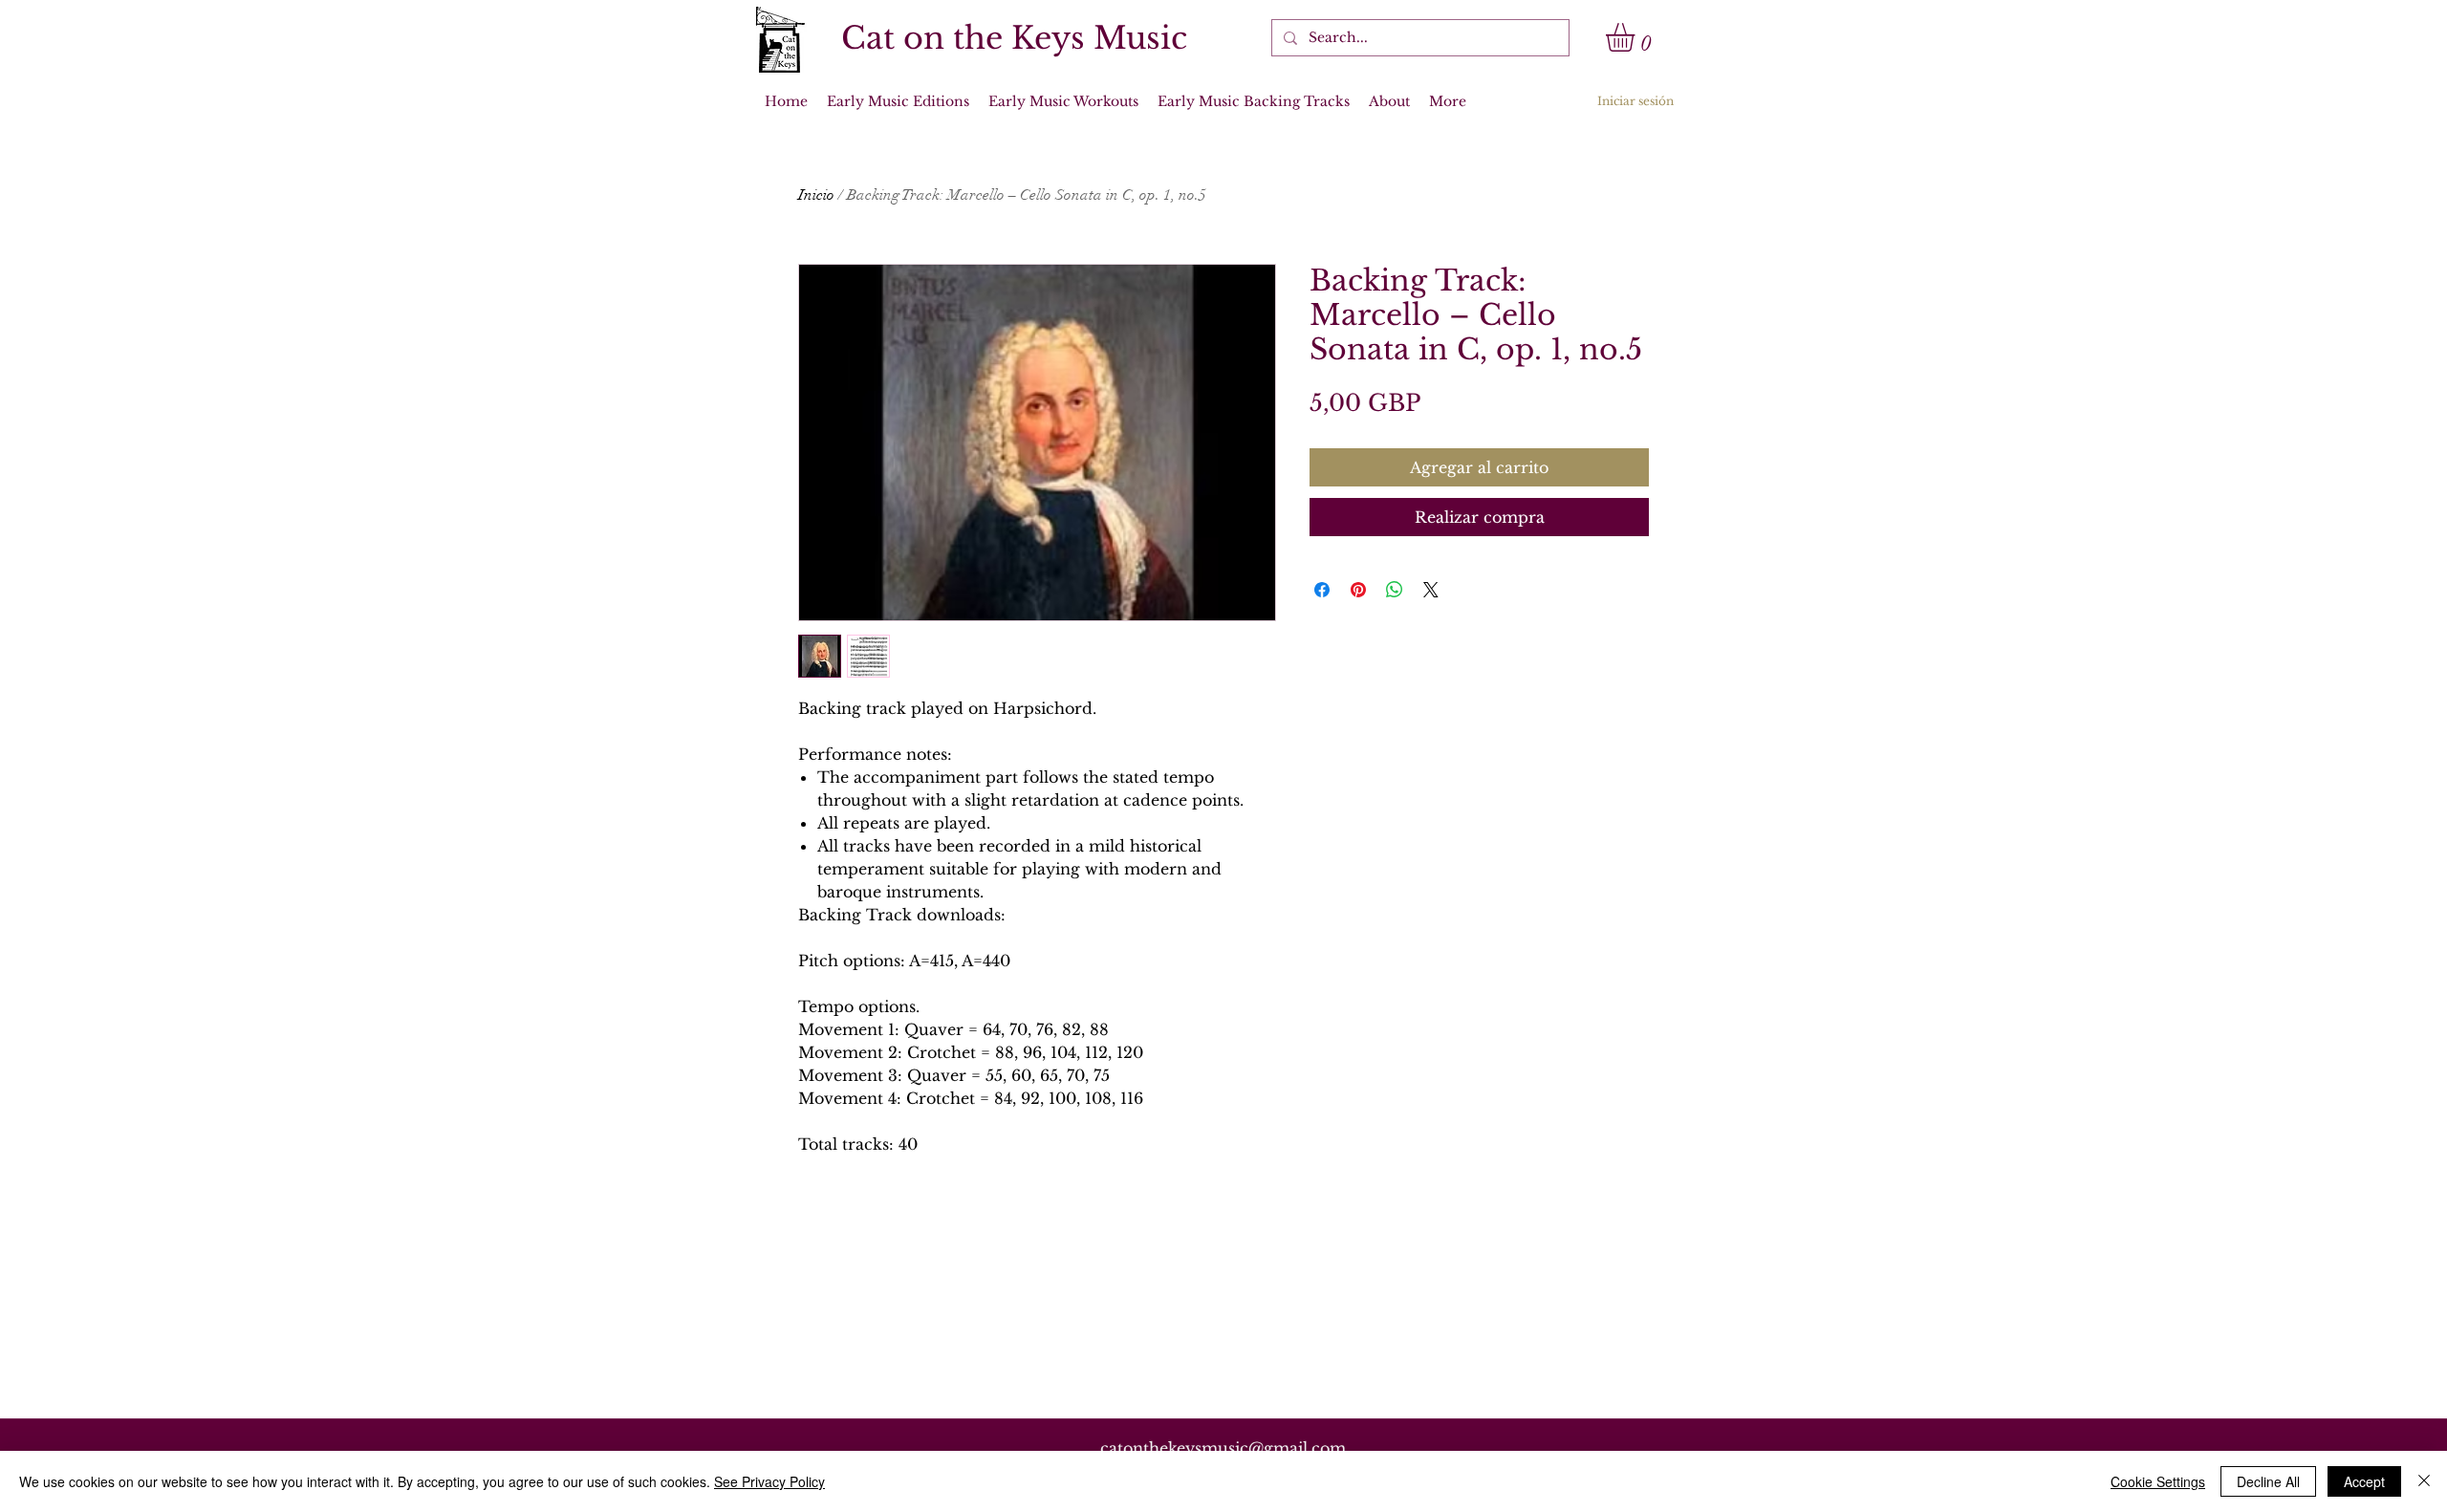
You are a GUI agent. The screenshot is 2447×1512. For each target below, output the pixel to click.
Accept (2364, 1481)
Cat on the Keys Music (1014, 38)
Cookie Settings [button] (2158, 1481)
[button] (1637, 37)
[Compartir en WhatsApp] (1395, 590)
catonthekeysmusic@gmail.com (1223, 1448)
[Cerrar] (2424, 1481)
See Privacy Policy (769, 1481)
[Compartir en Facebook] (1322, 590)
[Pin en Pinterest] (1358, 590)
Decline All (2268, 1481)
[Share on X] (1431, 590)
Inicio (816, 195)
